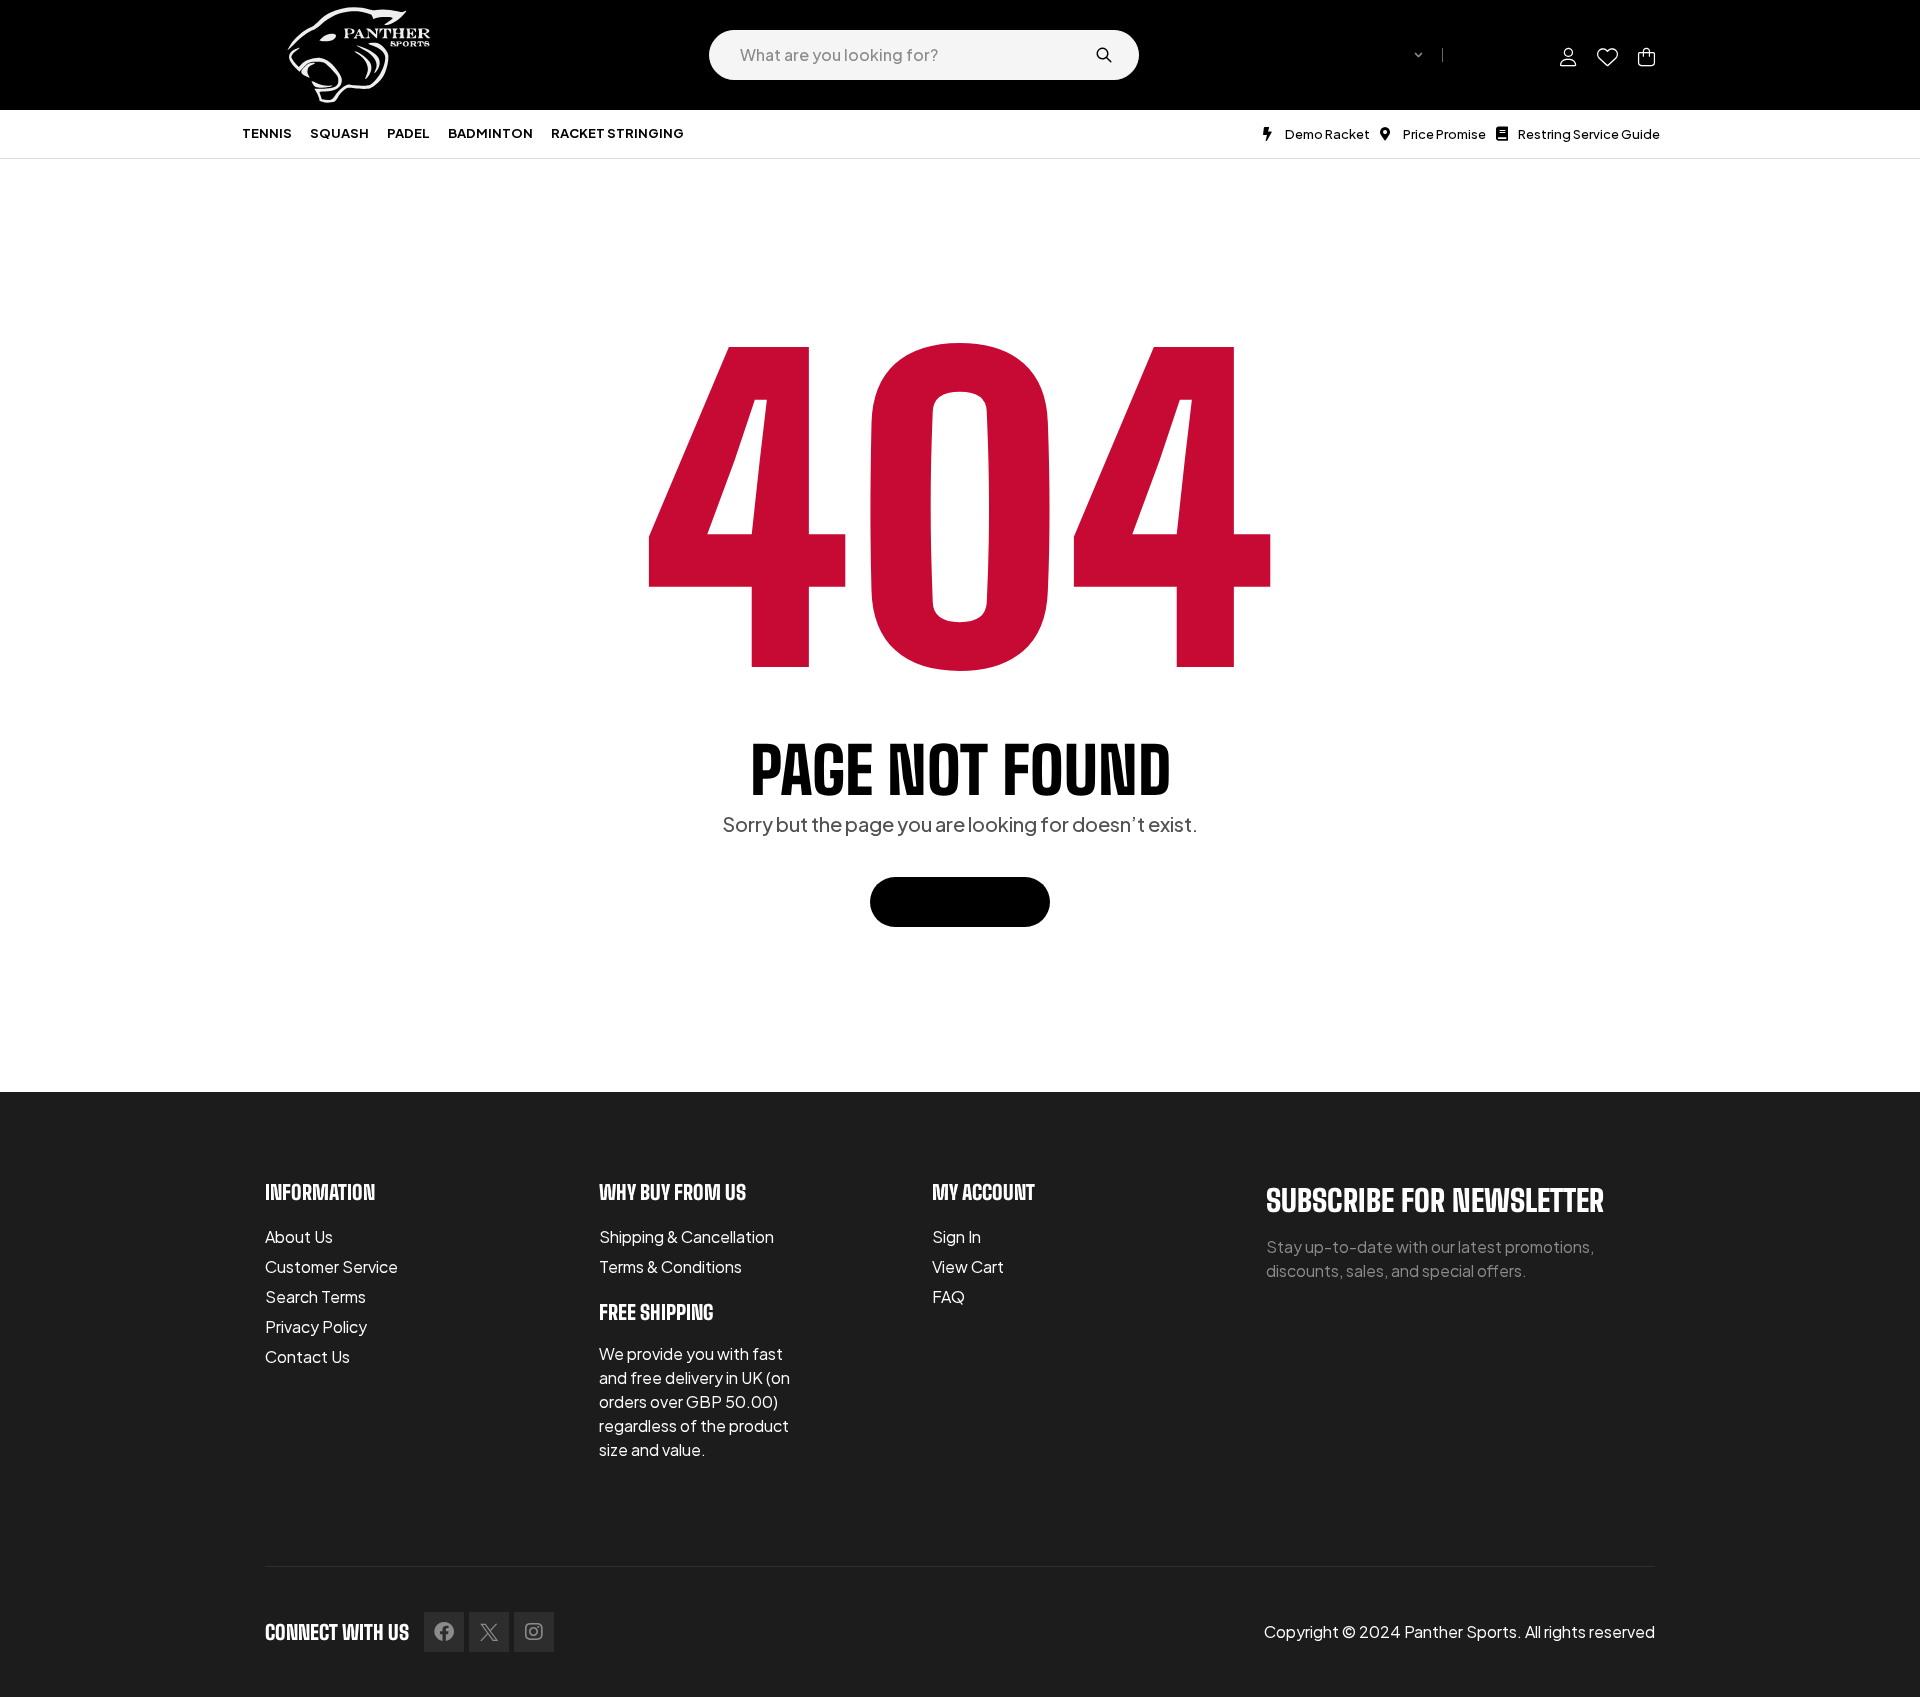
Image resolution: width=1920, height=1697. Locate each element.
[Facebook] (444, 1632)
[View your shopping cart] (1646, 57)
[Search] (1104, 55)
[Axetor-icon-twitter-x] (489, 1632)
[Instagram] (534, 1632)
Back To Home (949, 901)
